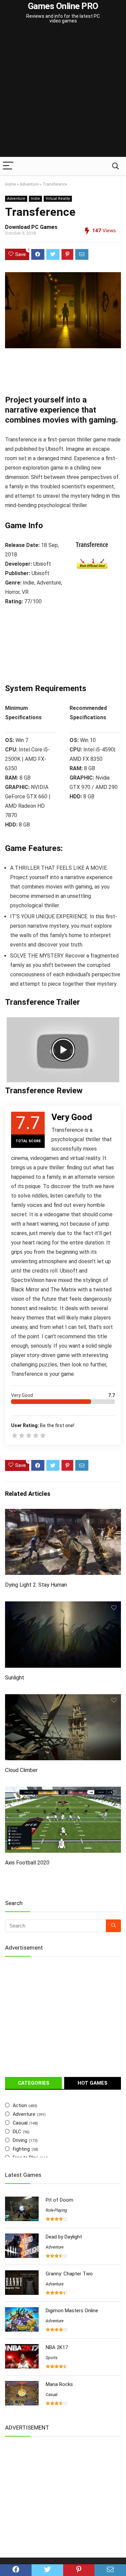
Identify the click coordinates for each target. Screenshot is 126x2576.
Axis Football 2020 (27, 1863)
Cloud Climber (21, 1770)
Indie (35, 199)
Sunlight (15, 1678)
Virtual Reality (58, 199)
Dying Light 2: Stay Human (36, 1585)
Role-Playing (56, 2210)
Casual (20, 2123)
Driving (20, 2140)
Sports (52, 2358)
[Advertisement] (63, 91)
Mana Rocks (59, 2384)
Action (20, 2105)
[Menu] (8, 166)
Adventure (29, 184)
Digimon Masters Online (72, 2311)
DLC (17, 2132)
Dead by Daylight (64, 2237)
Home (10, 184)
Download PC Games (31, 227)
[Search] (116, 166)
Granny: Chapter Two (69, 2274)
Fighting (21, 2149)
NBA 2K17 (57, 2347)
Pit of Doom (59, 2200)
